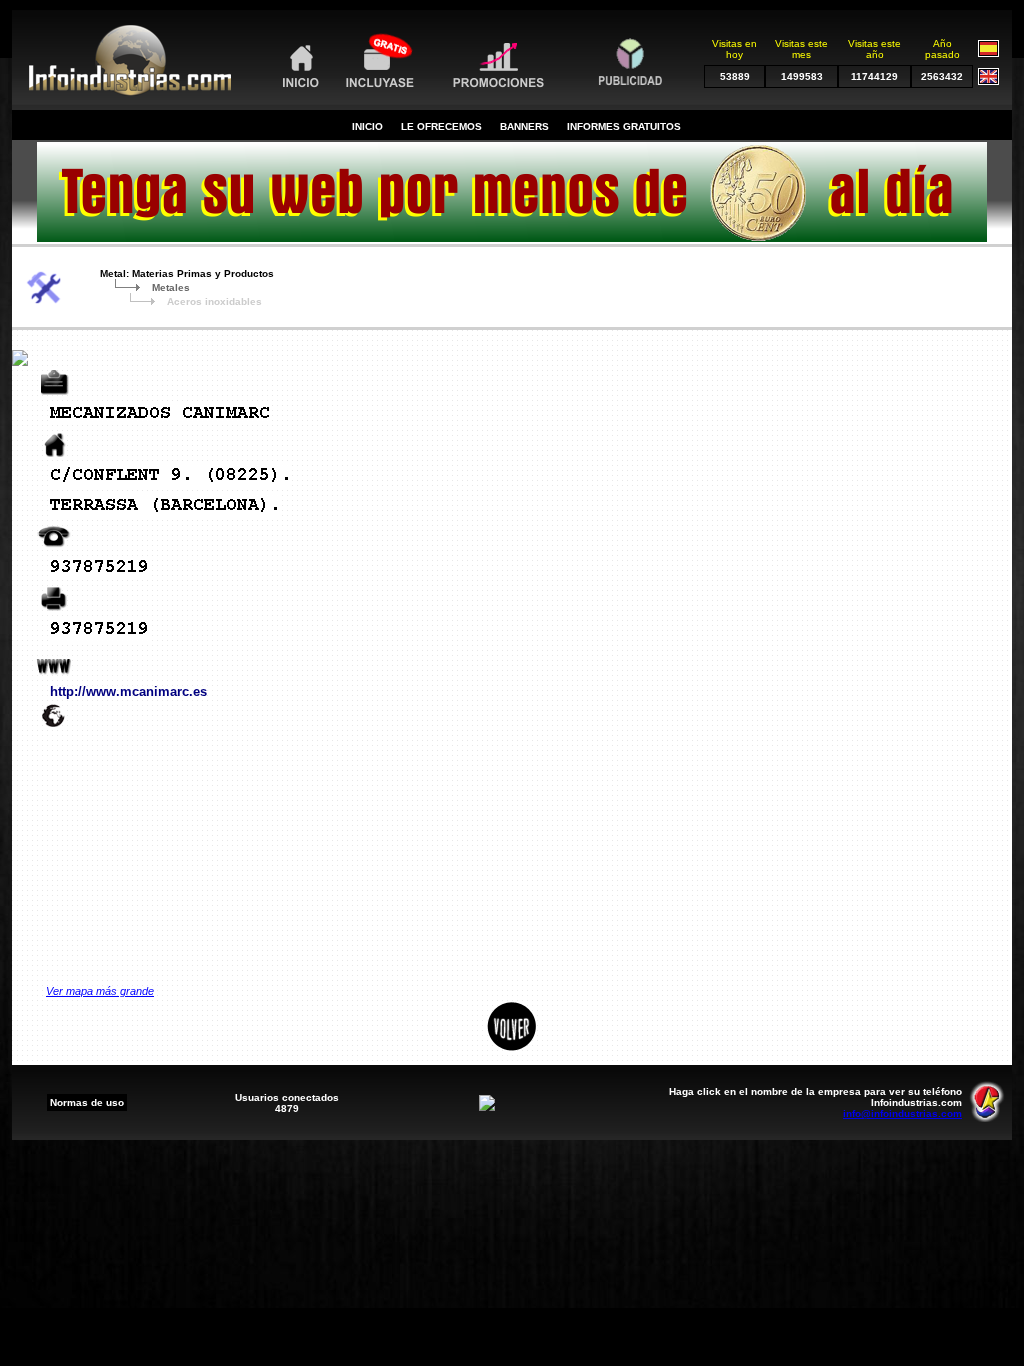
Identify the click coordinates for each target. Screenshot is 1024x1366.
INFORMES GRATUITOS (624, 126)
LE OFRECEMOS (441, 126)
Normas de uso (87, 1102)
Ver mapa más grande (100, 991)
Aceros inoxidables (214, 301)
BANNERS (524, 126)
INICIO (367, 126)
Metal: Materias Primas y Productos (187, 273)
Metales (171, 287)
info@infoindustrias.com (902, 1113)
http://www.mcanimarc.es (128, 691)
